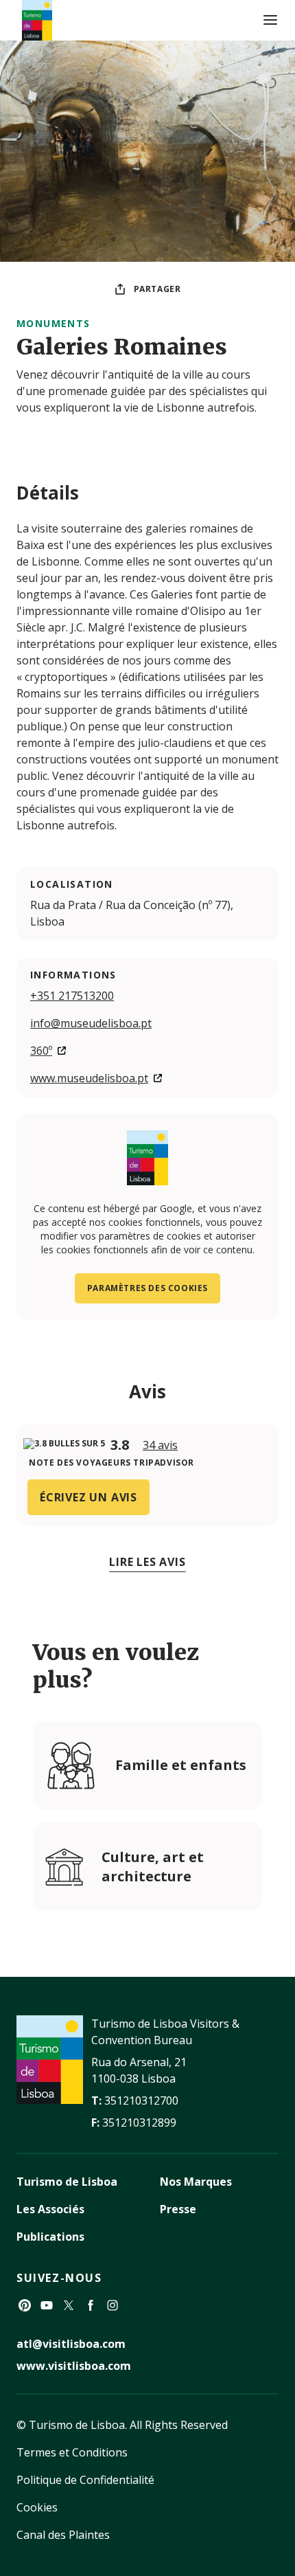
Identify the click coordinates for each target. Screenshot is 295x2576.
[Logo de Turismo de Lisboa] (37, 20)
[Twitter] (69, 2305)
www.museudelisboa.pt (89, 1078)
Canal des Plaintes (63, 2535)
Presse (178, 2209)
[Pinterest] (25, 2305)
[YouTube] (47, 2305)
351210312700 (141, 2101)
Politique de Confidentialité (85, 2480)
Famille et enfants (181, 1765)
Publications (50, 2237)
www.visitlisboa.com (74, 2366)
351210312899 (139, 2123)
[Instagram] (113, 2305)
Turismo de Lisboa (67, 2182)
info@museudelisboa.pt (91, 1023)
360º (41, 1051)
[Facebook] (91, 2305)
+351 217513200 (72, 996)
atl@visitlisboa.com (71, 2344)
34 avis (160, 1445)
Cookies (37, 2507)
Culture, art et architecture (153, 1867)
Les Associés (50, 2209)
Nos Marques (196, 2182)
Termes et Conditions (72, 2452)
